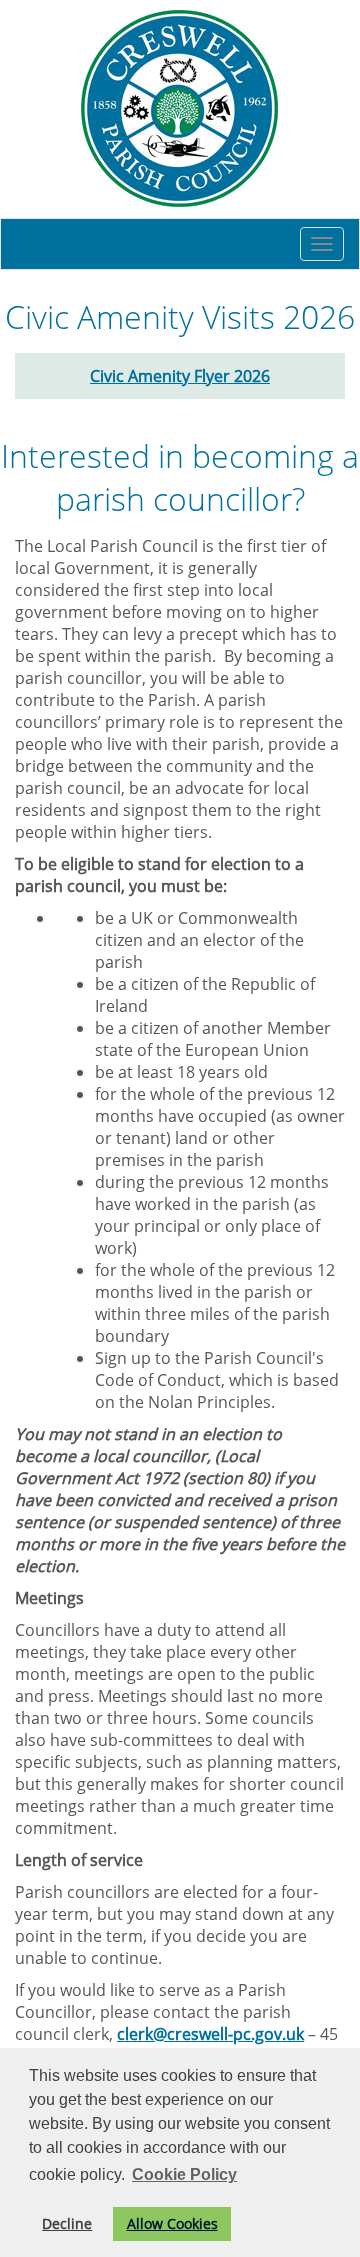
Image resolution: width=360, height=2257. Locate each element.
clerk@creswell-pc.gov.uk (210, 2034)
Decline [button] (67, 2223)
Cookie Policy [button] (184, 2174)
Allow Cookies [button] (172, 2223)
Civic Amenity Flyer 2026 (180, 376)
